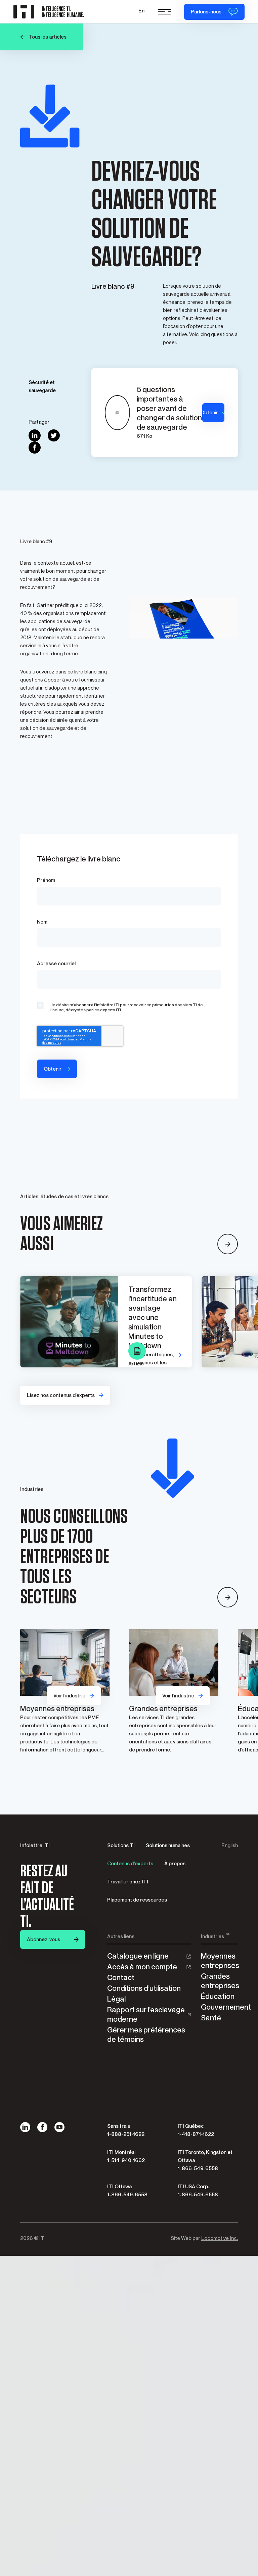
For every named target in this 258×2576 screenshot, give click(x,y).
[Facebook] (42, 2127)
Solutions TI (121, 1845)
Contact (121, 1978)
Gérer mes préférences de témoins (146, 2035)
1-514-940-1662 (126, 2160)
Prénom (46, 880)
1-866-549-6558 (198, 2168)
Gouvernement (219, 2007)
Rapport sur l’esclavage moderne (146, 2015)
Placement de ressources (137, 1900)
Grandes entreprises (219, 1981)
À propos (175, 1864)
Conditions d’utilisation (144, 1988)
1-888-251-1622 (126, 2134)
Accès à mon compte (142, 1967)
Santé (211, 2018)
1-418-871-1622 (196, 2134)
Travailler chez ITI (128, 1882)
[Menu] (164, 12)
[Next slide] (228, 1244)
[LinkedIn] (25, 2127)
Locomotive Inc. (220, 2238)
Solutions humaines (168, 1845)
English (230, 1845)
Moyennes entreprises (219, 1961)
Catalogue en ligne (138, 1956)
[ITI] (49, 12)
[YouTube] (59, 2127)
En (141, 11)
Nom (42, 922)
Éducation (218, 1996)
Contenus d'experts (130, 1864)
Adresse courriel (56, 964)
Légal (116, 1999)
